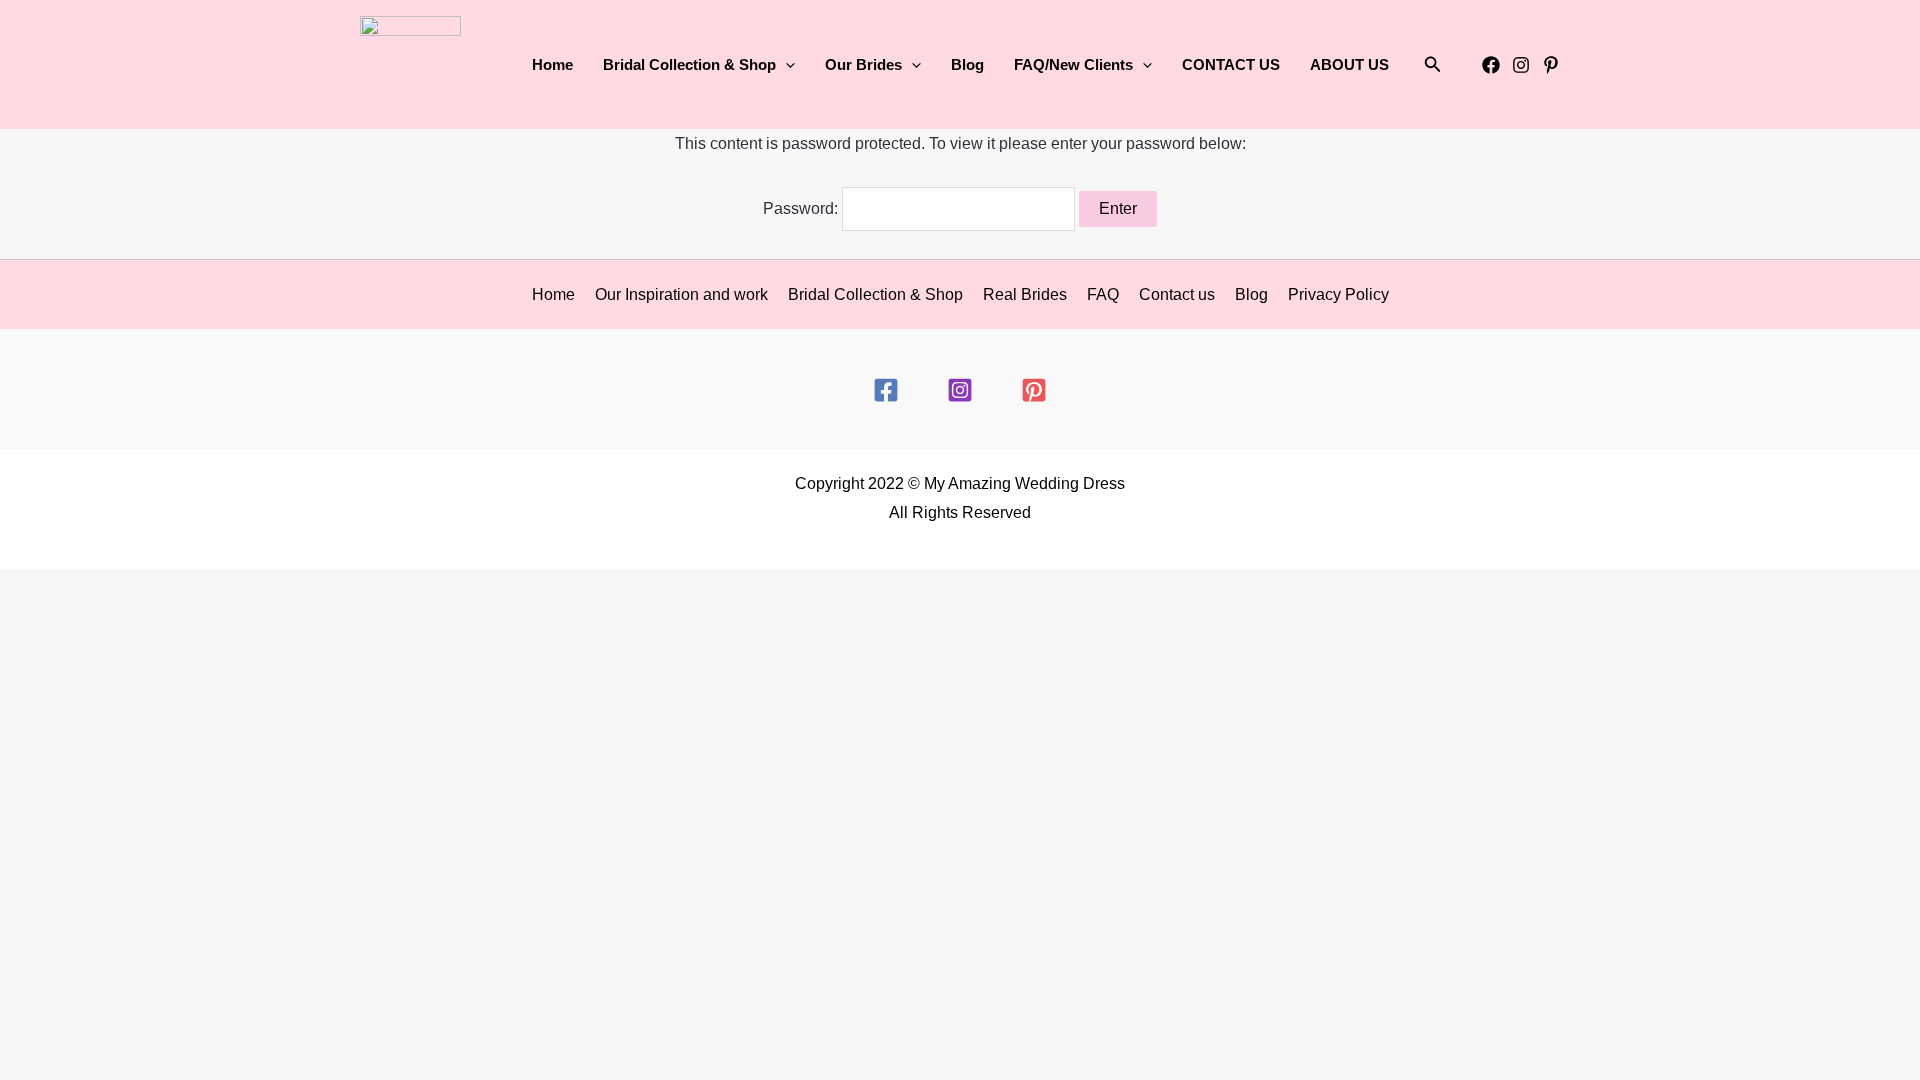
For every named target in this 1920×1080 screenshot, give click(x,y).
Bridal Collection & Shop (875, 294)
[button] (785, 65)
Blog (967, 64)
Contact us (1177, 294)
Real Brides (1025, 294)
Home (552, 64)
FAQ (1103, 294)
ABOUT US (1349, 64)
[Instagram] (1521, 65)
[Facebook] (1491, 65)
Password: (802, 208)
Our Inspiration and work (681, 294)
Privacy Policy (1338, 294)
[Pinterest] (1551, 65)
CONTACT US (1231, 64)
